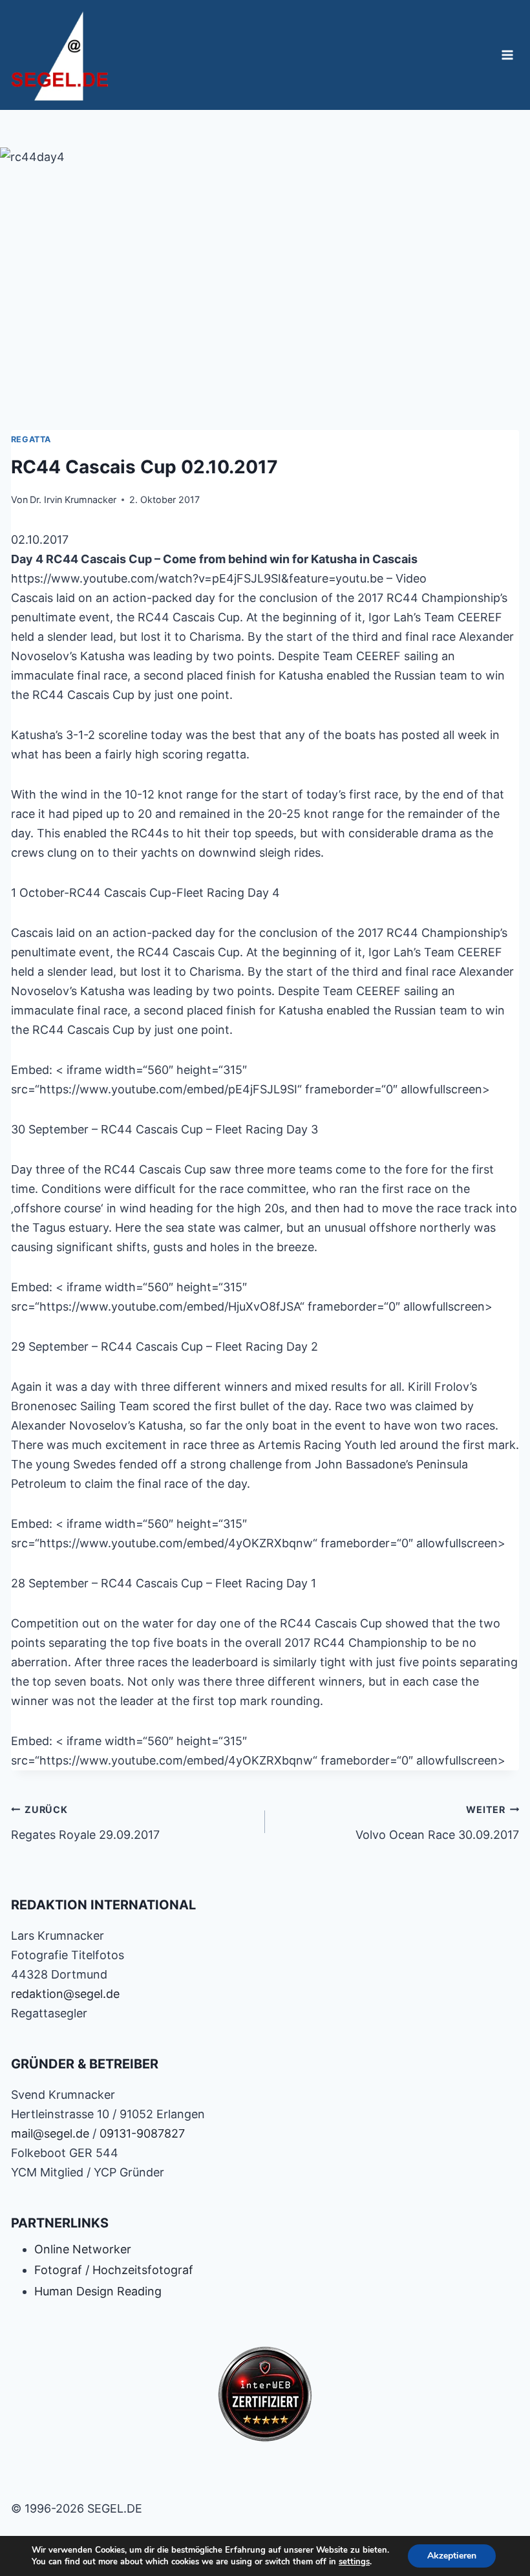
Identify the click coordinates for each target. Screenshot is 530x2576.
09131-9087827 (142, 2133)
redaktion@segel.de (65, 1994)
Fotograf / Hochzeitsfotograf (114, 2270)
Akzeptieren (452, 2556)
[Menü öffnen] (508, 55)
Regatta (31, 439)
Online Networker (83, 2249)
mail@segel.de (50, 2133)
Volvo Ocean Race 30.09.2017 (437, 1823)
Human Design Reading (98, 2291)
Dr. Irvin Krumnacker (73, 499)
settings (354, 2562)
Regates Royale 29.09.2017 (85, 1823)
